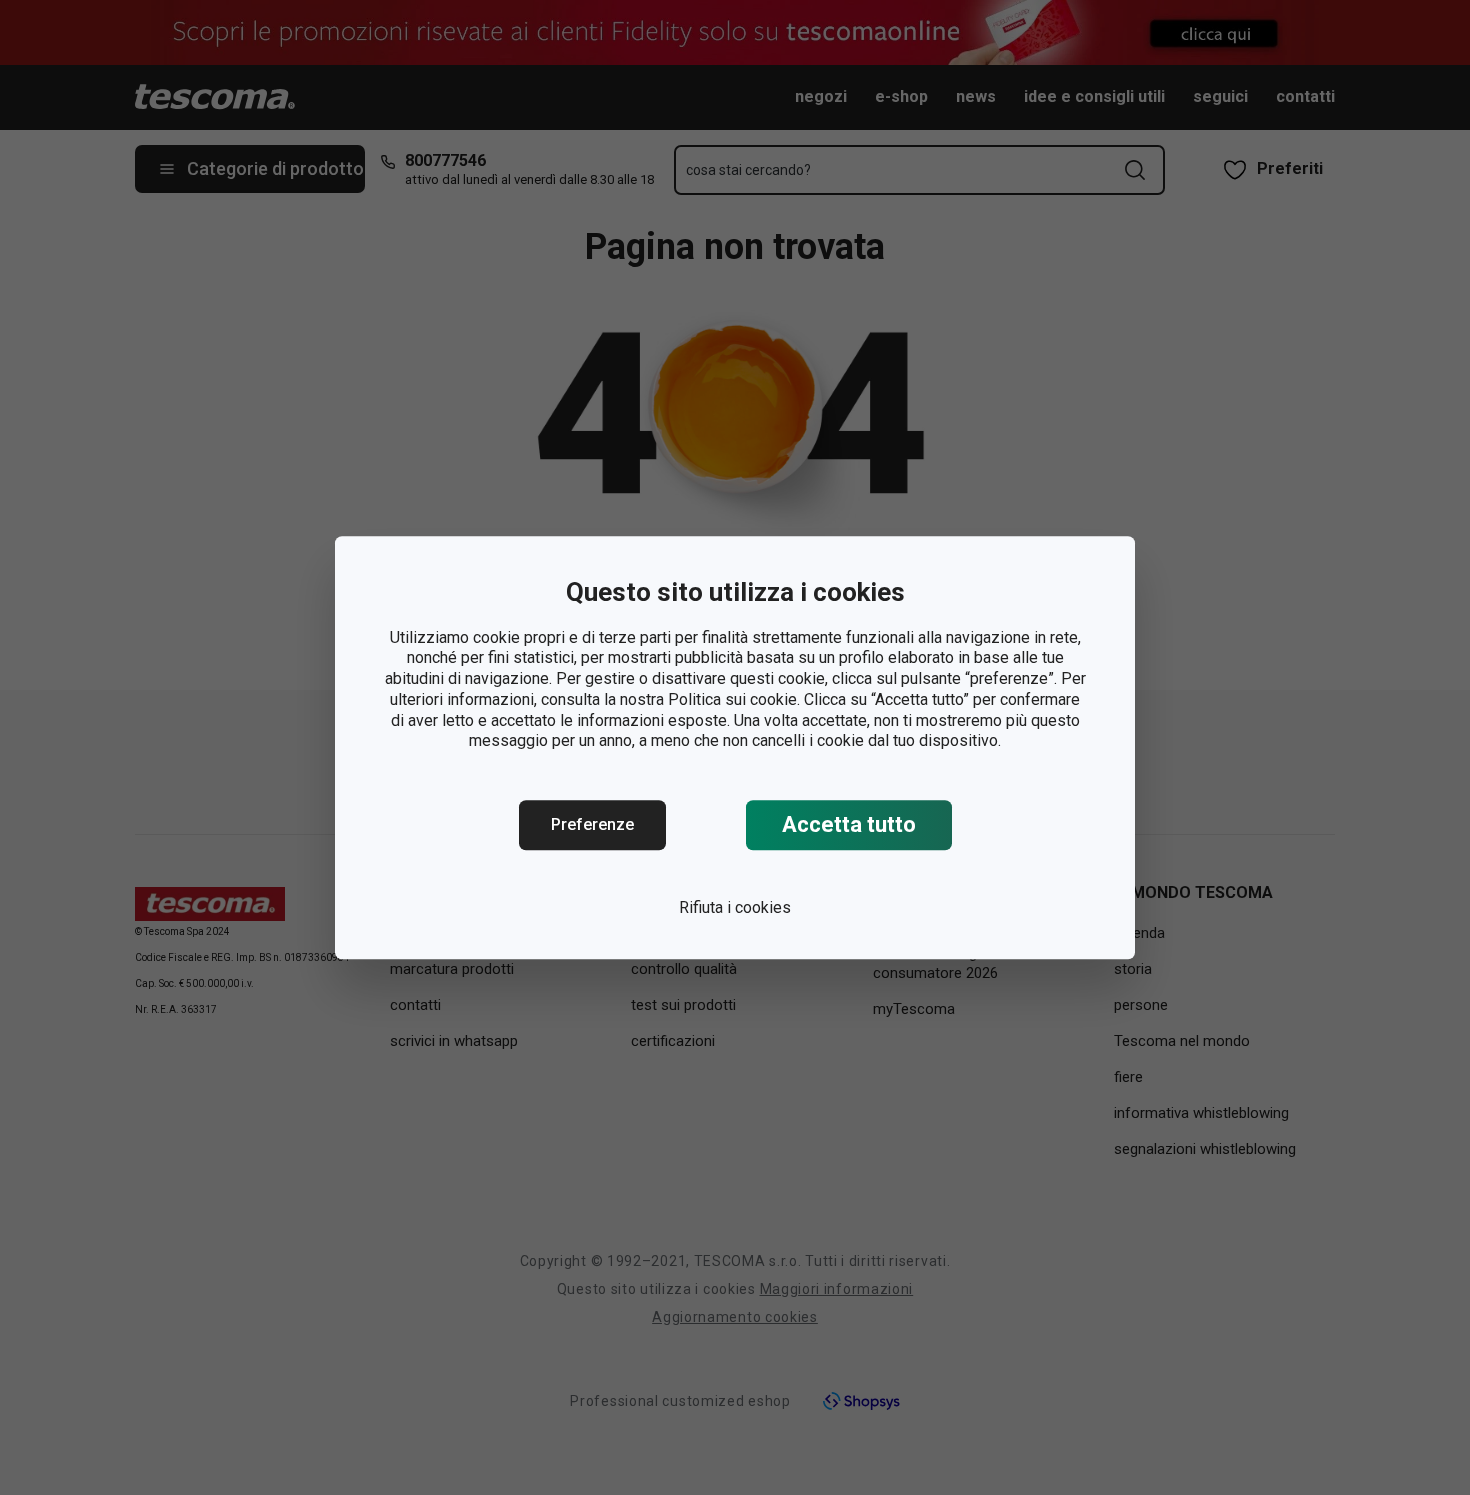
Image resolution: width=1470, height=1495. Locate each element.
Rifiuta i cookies (735, 907)
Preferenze (592, 824)
